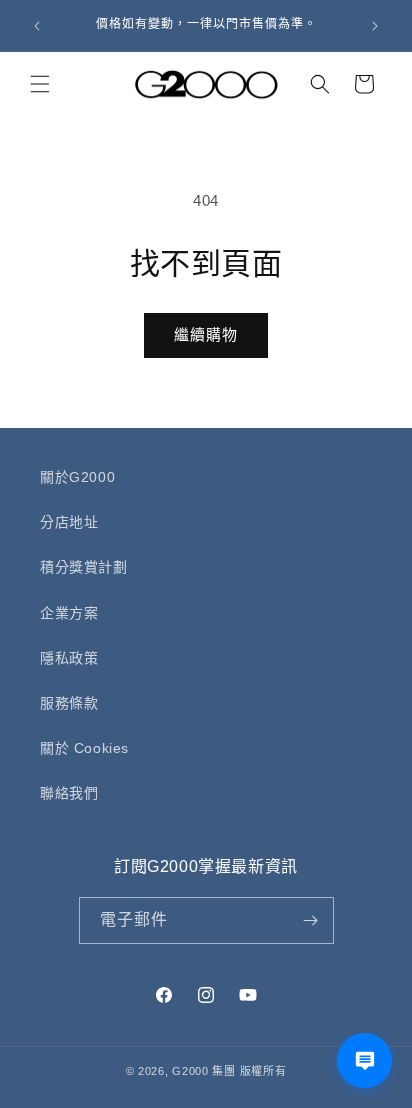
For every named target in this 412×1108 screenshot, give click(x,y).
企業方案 (69, 613)
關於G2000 (77, 477)
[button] (40, 84)
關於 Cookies (84, 748)
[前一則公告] (37, 26)
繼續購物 (206, 334)
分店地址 (69, 522)
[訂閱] (311, 920)
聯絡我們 (69, 793)
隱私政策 (69, 658)
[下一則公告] (375, 26)
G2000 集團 (204, 1071)
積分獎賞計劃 (84, 567)
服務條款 (69, 703)
